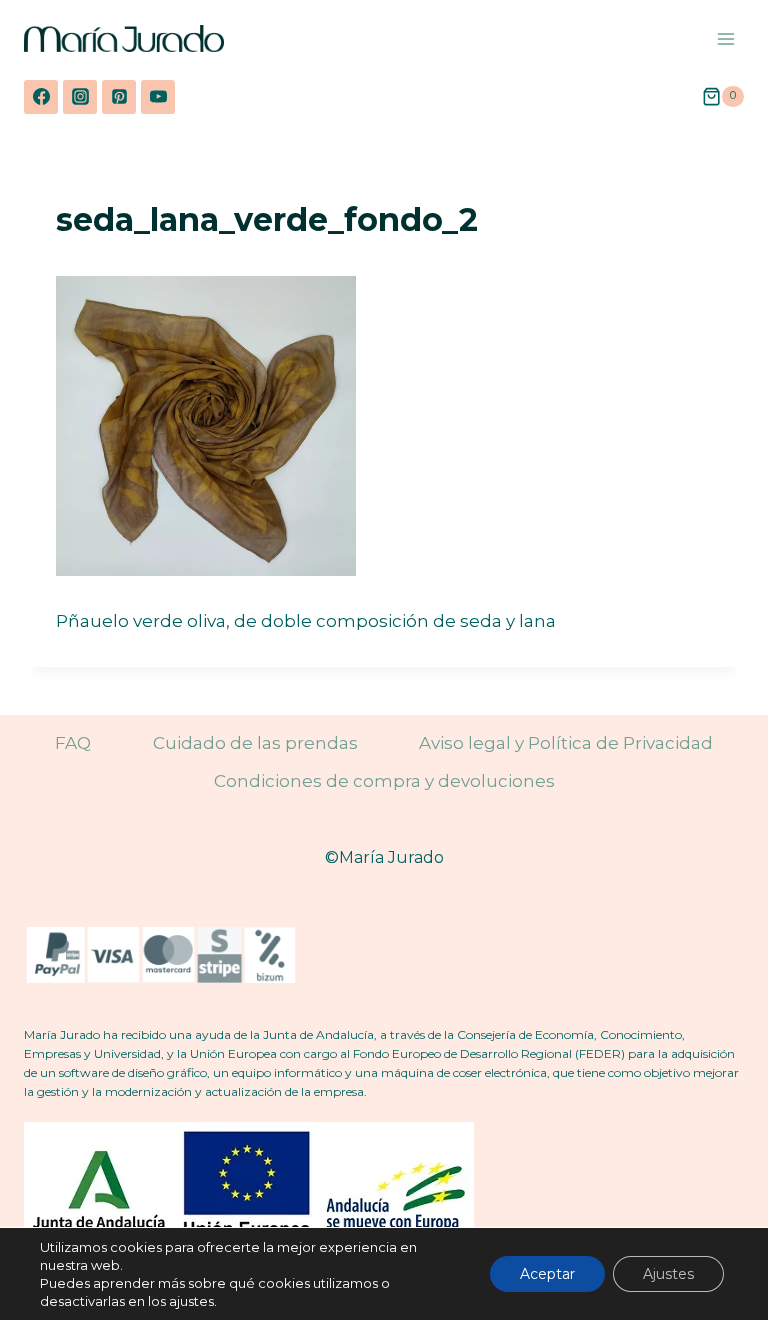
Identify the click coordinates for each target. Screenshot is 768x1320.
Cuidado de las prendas (255, 743)
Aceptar (547, 1274)
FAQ (73, 743)
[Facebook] (41, 97)
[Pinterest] (119, 97)
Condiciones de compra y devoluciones (384, 781)
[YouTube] (158, 97)
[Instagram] (80, 97)
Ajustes (668, 1274)
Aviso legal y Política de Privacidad (566, 743)
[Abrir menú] (725, 38)
